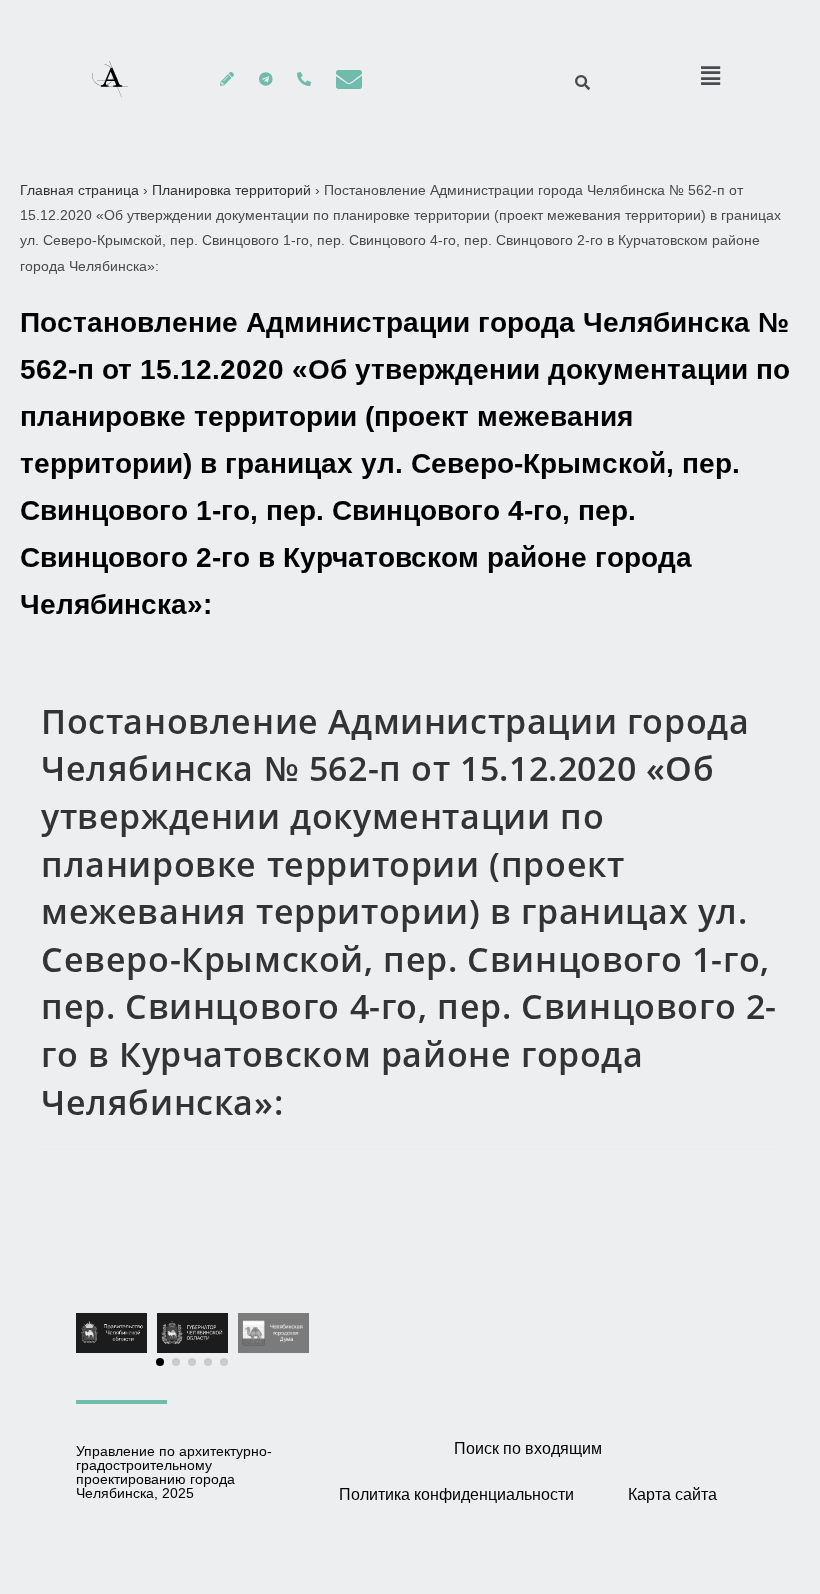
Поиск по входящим (528, 1448)
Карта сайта (672, 1494)
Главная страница (79, 190)
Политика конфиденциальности (456, 1494)
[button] (160, 1362)
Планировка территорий (231, 190)
